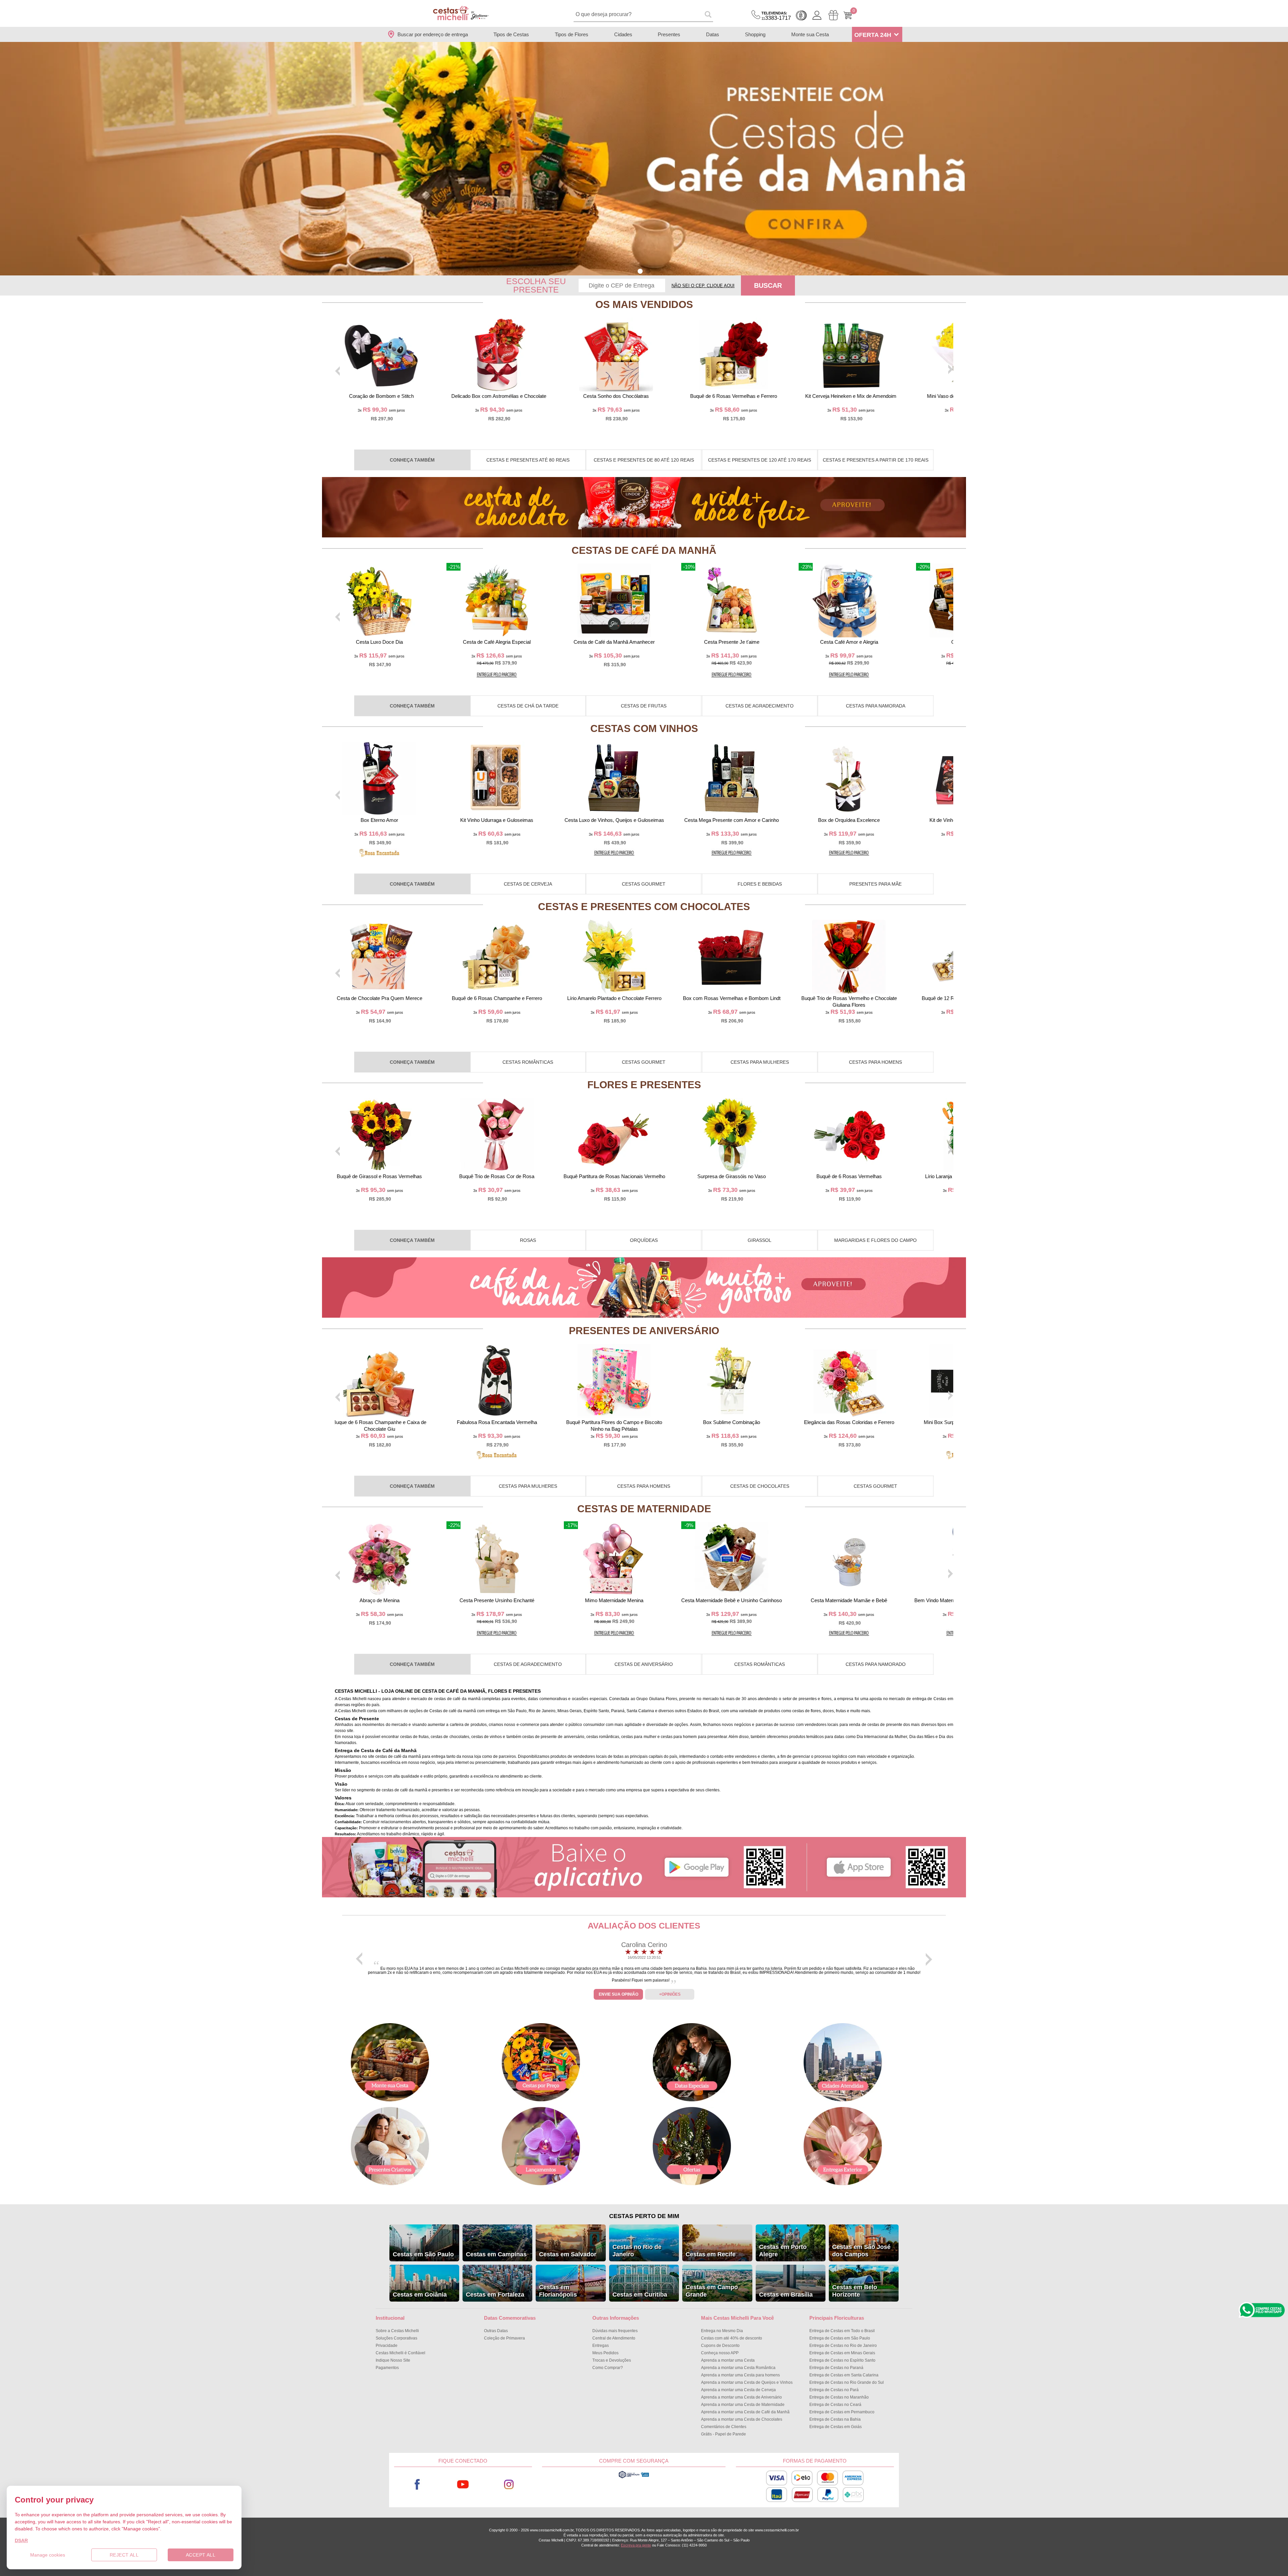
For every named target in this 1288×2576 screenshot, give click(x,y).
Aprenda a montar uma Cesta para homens (740, 2375)
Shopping (755, 34)
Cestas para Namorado (876, 1664)
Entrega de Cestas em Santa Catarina (844, 2375)
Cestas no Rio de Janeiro (637, 2251)
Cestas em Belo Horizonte (855, 2291)
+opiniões (670, 1994)
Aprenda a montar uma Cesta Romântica (738, 2368)
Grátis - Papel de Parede (723, 2434)
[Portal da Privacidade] (634, 2477)
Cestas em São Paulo (423, 2254)
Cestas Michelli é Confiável (400, 2353)
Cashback (801, 15)
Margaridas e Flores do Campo (875, 1240)
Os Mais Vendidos (644, 304)
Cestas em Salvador (568, 2254)
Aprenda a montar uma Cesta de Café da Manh (745, 2412)
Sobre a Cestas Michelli (397, 2331)
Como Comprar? (608, 2368)
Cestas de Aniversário (644, 1664)
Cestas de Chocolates (760, 1486)
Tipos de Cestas (511, 34)
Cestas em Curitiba (640, 2295)
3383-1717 (776, 16)
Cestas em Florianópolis (558, 2291)
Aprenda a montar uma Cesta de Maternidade (743, 2405)
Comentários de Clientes (724, 2427)
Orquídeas (644, 1240)
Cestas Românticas (528, 1062)
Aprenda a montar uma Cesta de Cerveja (738, 2390)
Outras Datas (496, 2331)
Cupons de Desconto (720, 2346)
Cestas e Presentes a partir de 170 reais (876, 460)
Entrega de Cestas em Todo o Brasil (842, 2331)
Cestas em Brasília (786, 2295)
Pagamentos (387, 2368)
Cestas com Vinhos (644, 728)
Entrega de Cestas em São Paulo (840, 2338)
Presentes (669, 34)
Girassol (760, 1240)
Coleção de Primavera (504, 2338)
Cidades (623, 34)
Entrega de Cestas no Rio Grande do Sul (847, 2382)
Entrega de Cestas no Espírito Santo (842, 2360)
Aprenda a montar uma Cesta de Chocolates (742, 2419)
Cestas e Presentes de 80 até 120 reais (644, 460)
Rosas (528, 1240)
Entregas (601, 2346)
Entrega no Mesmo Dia (722, 2331)
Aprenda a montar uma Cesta (728, 2360)
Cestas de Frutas (644, 706)
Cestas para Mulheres (760, 1062)
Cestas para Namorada (876, 706)
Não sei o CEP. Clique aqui (703, 286)
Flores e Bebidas (760, 884)
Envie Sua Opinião (619, 1994)
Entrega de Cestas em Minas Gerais (842, 2353)
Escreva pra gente (636, 2545)
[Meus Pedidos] (833, 15)
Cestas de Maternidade (644, 1509)
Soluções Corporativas (396, 2338)
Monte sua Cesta (810, 34)
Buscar (768, 285)
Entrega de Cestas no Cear (835, 2405)
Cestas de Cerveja (528, 884)
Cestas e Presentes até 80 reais (528, 460)
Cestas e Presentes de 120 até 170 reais (760, 460)
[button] (640, 271)
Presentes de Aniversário (644, 1331)
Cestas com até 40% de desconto (732, 2338)
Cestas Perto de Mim (644, 2216)
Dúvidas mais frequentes (615, 2331)
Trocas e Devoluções (612, 2360)
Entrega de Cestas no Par (834, 2390)
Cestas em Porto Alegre (783, 2251)
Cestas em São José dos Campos (861, 2251)
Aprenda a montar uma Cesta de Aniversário (741, 2397)
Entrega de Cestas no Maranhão (839, 2397)
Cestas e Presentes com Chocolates (644, 907)
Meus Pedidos (605, 2353)
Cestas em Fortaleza (495, 2295)
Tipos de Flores (572, 34)
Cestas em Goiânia (420, 2295)
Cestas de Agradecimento (760, 706)
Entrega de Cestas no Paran (836, 2368)
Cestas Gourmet (644, 884)
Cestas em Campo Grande (712, 2291)
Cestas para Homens (875, 1062)
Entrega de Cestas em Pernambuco (842, 2412)
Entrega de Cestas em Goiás (836, 2427)
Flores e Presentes (644, 1085)
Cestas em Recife (711, 2254)
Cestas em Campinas (496, 2254)
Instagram (509, 2485)
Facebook (417, 2485)
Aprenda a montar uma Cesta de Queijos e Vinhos (747, 2382)
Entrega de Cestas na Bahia (835, 2419)
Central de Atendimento (614, 2338)
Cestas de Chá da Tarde (528, 706)
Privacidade (387, 2346)
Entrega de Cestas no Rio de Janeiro (843, 2346)
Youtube (463, 2485)
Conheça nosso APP (720, 2353)
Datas (713, 34)
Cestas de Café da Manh (644, 550)
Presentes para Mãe (875, 884)
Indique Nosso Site (393, 2360)
